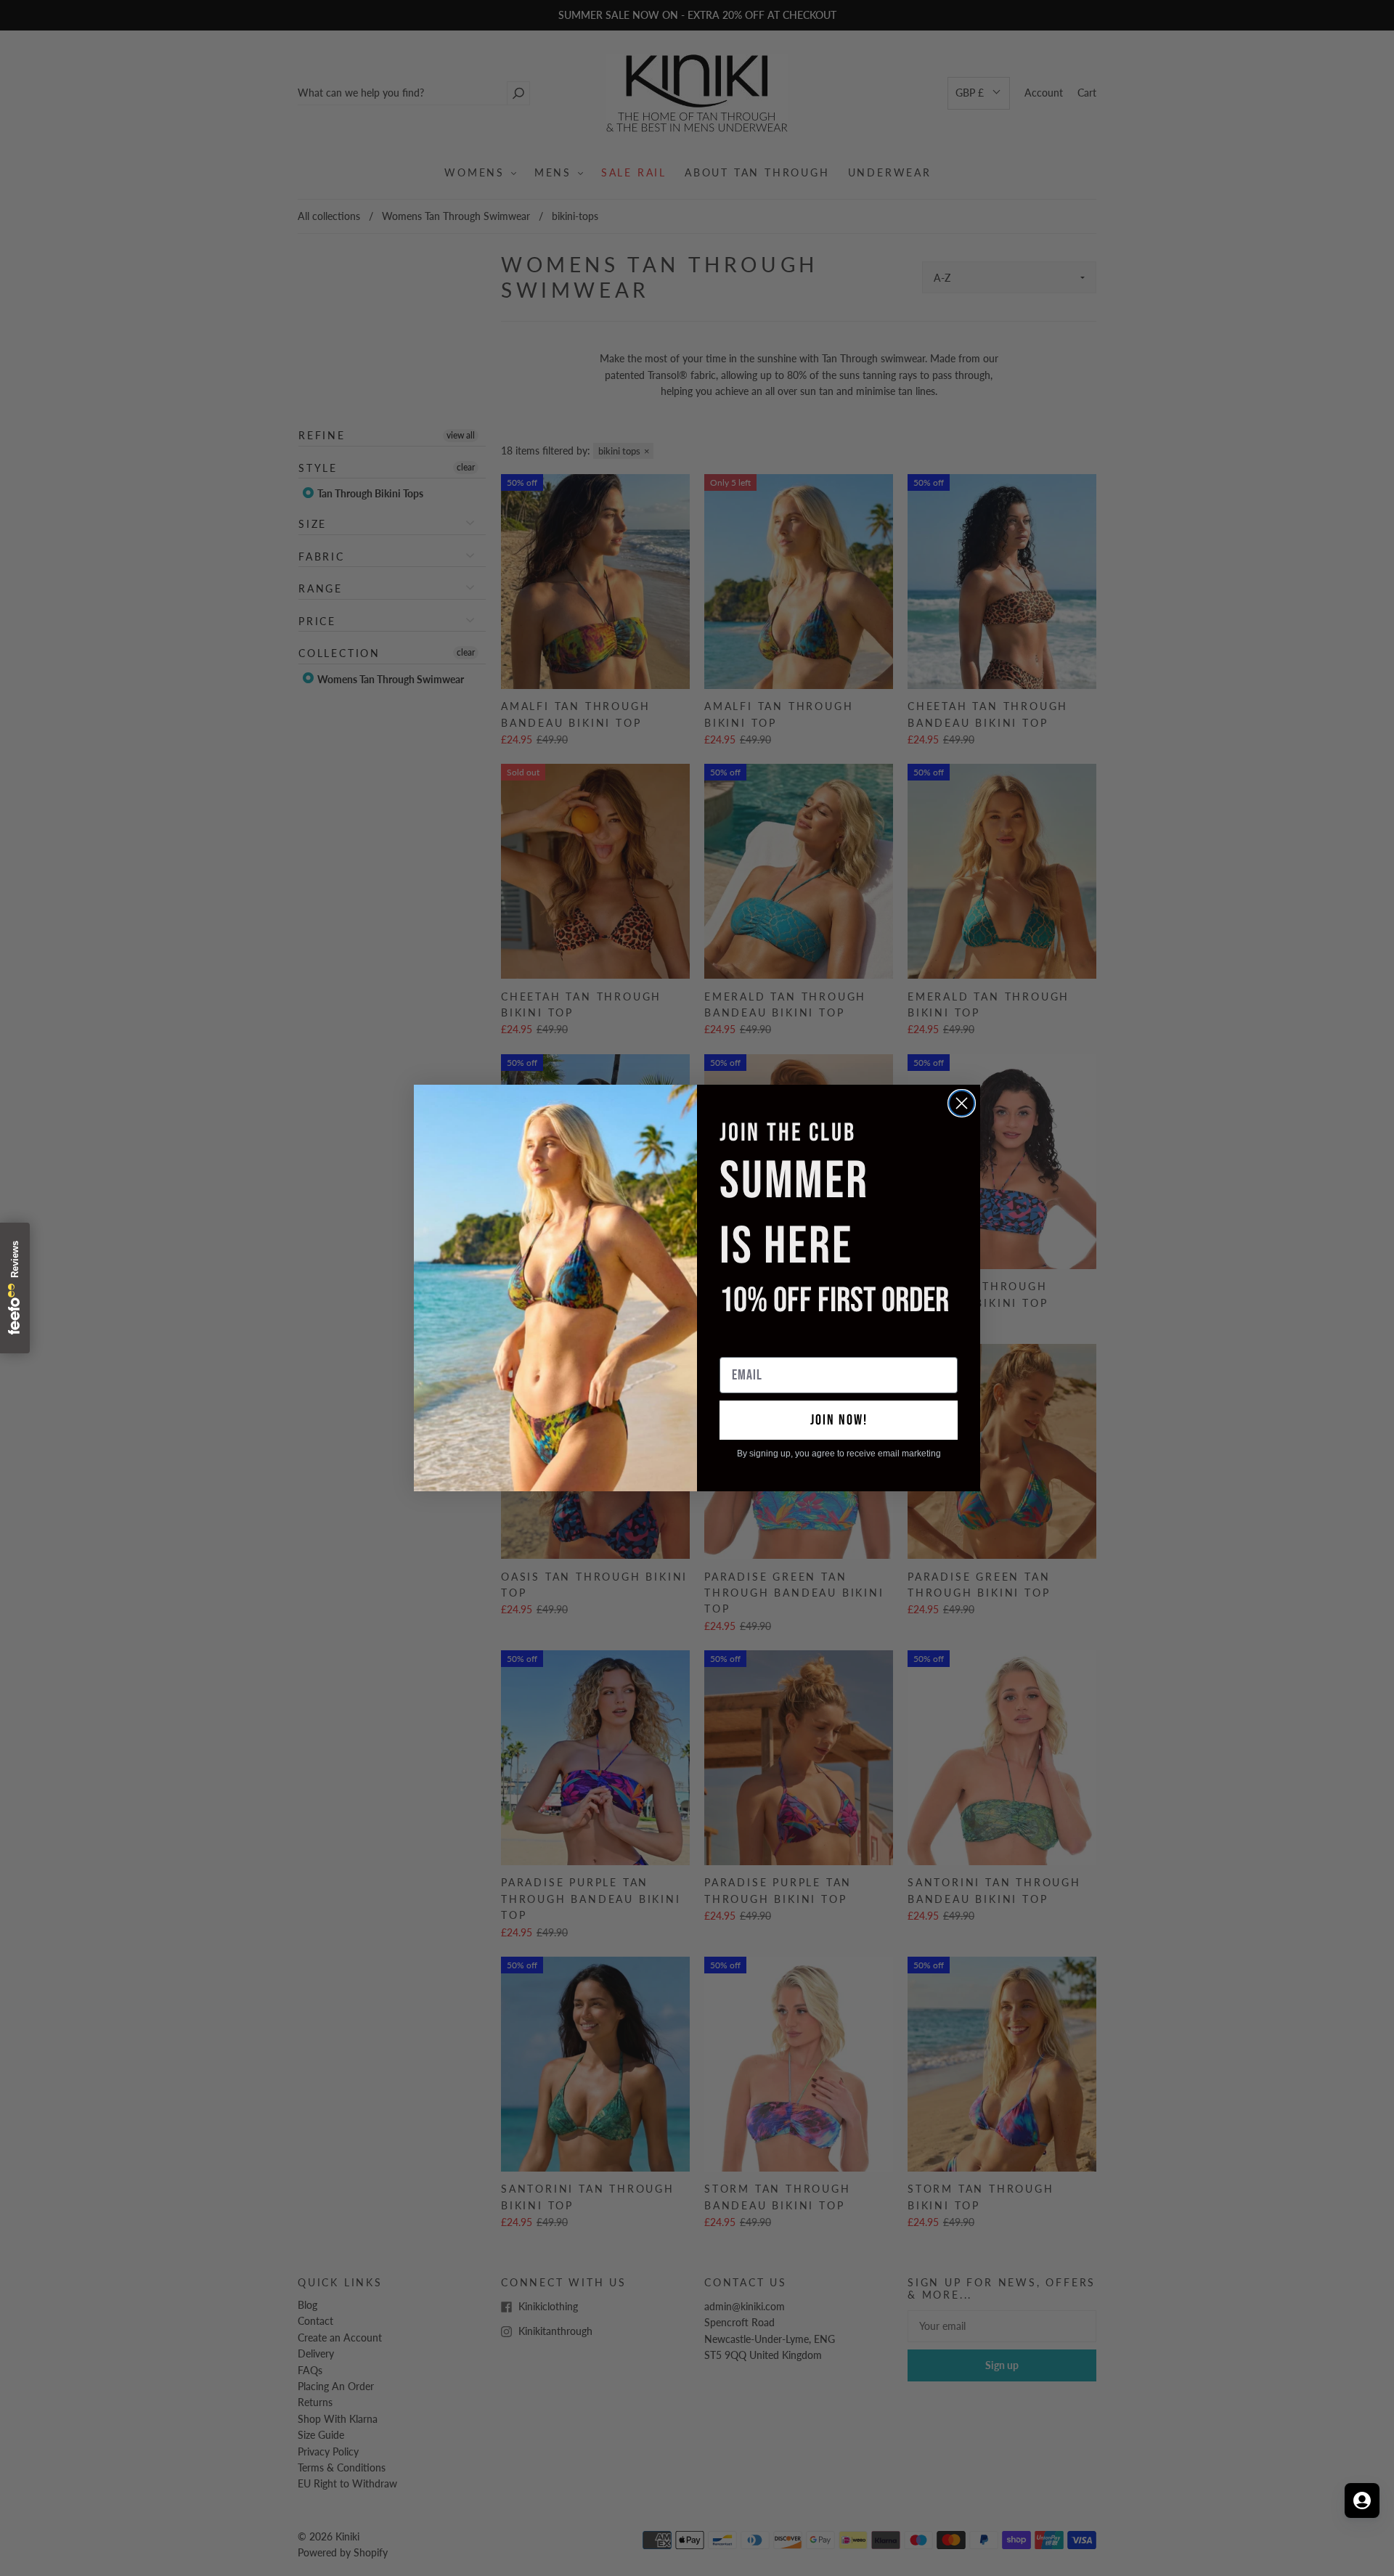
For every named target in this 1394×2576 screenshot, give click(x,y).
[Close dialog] (962, 1103)
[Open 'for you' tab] (1362, 2500)
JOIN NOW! (839, 1420)
